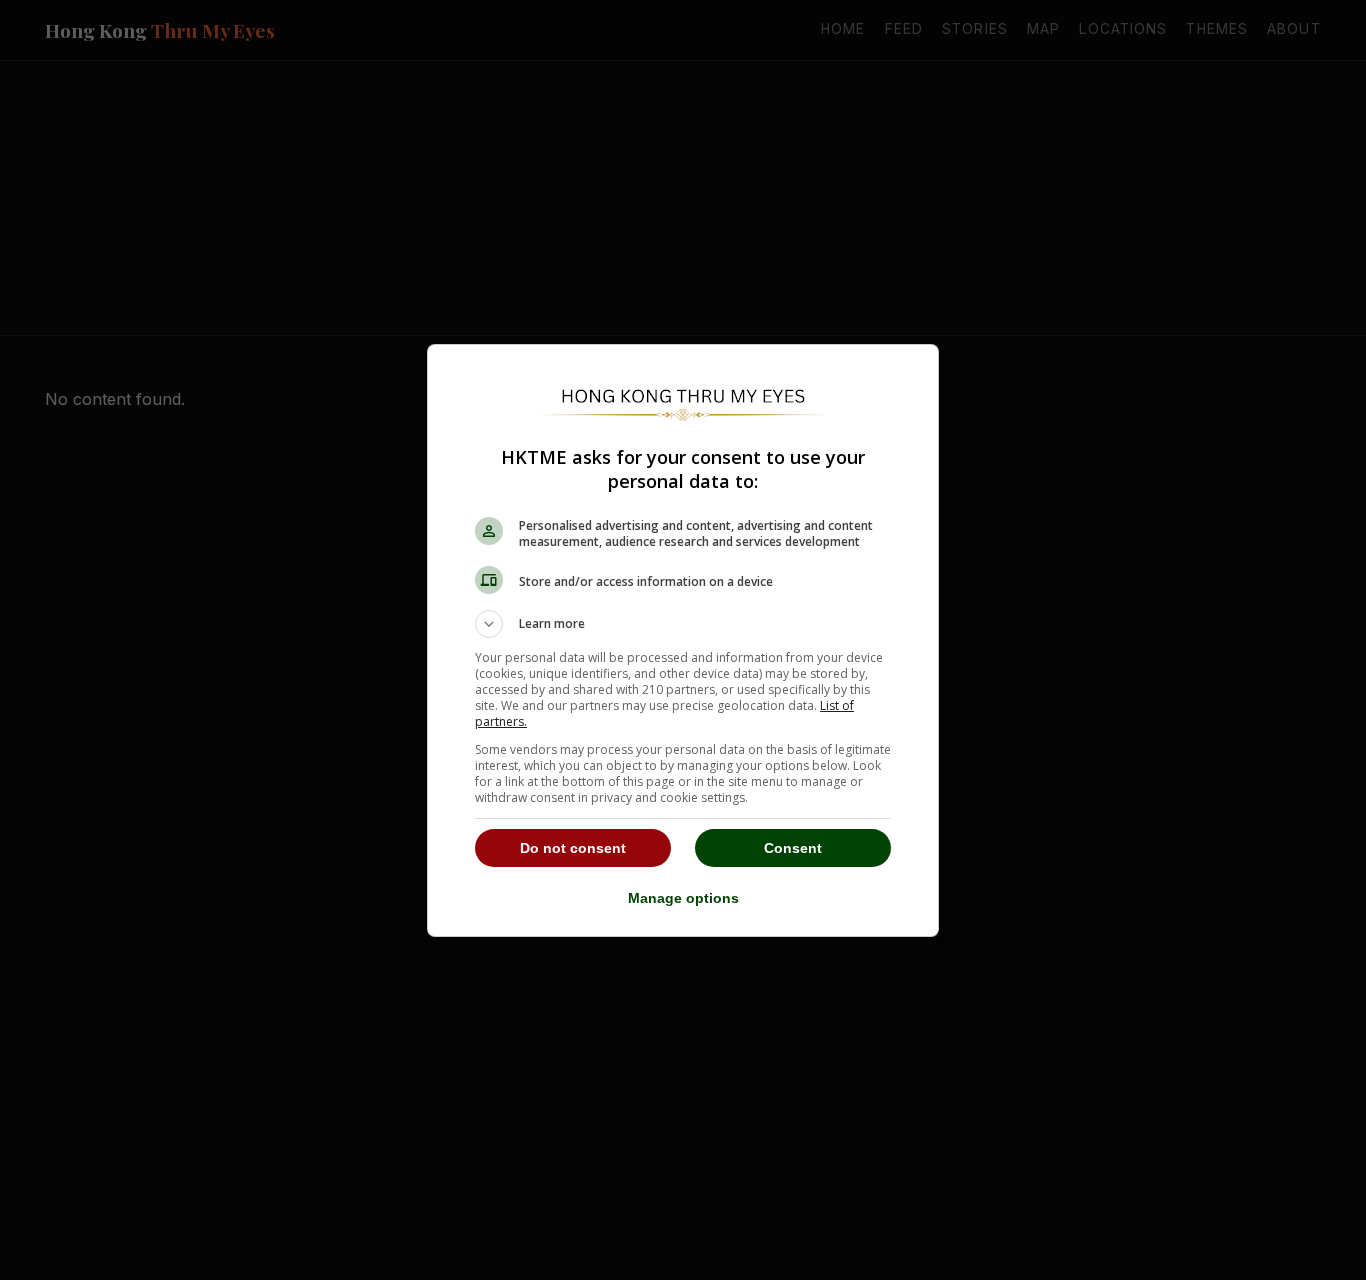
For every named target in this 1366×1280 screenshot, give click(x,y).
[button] (683, 624)
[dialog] (683, 640)
